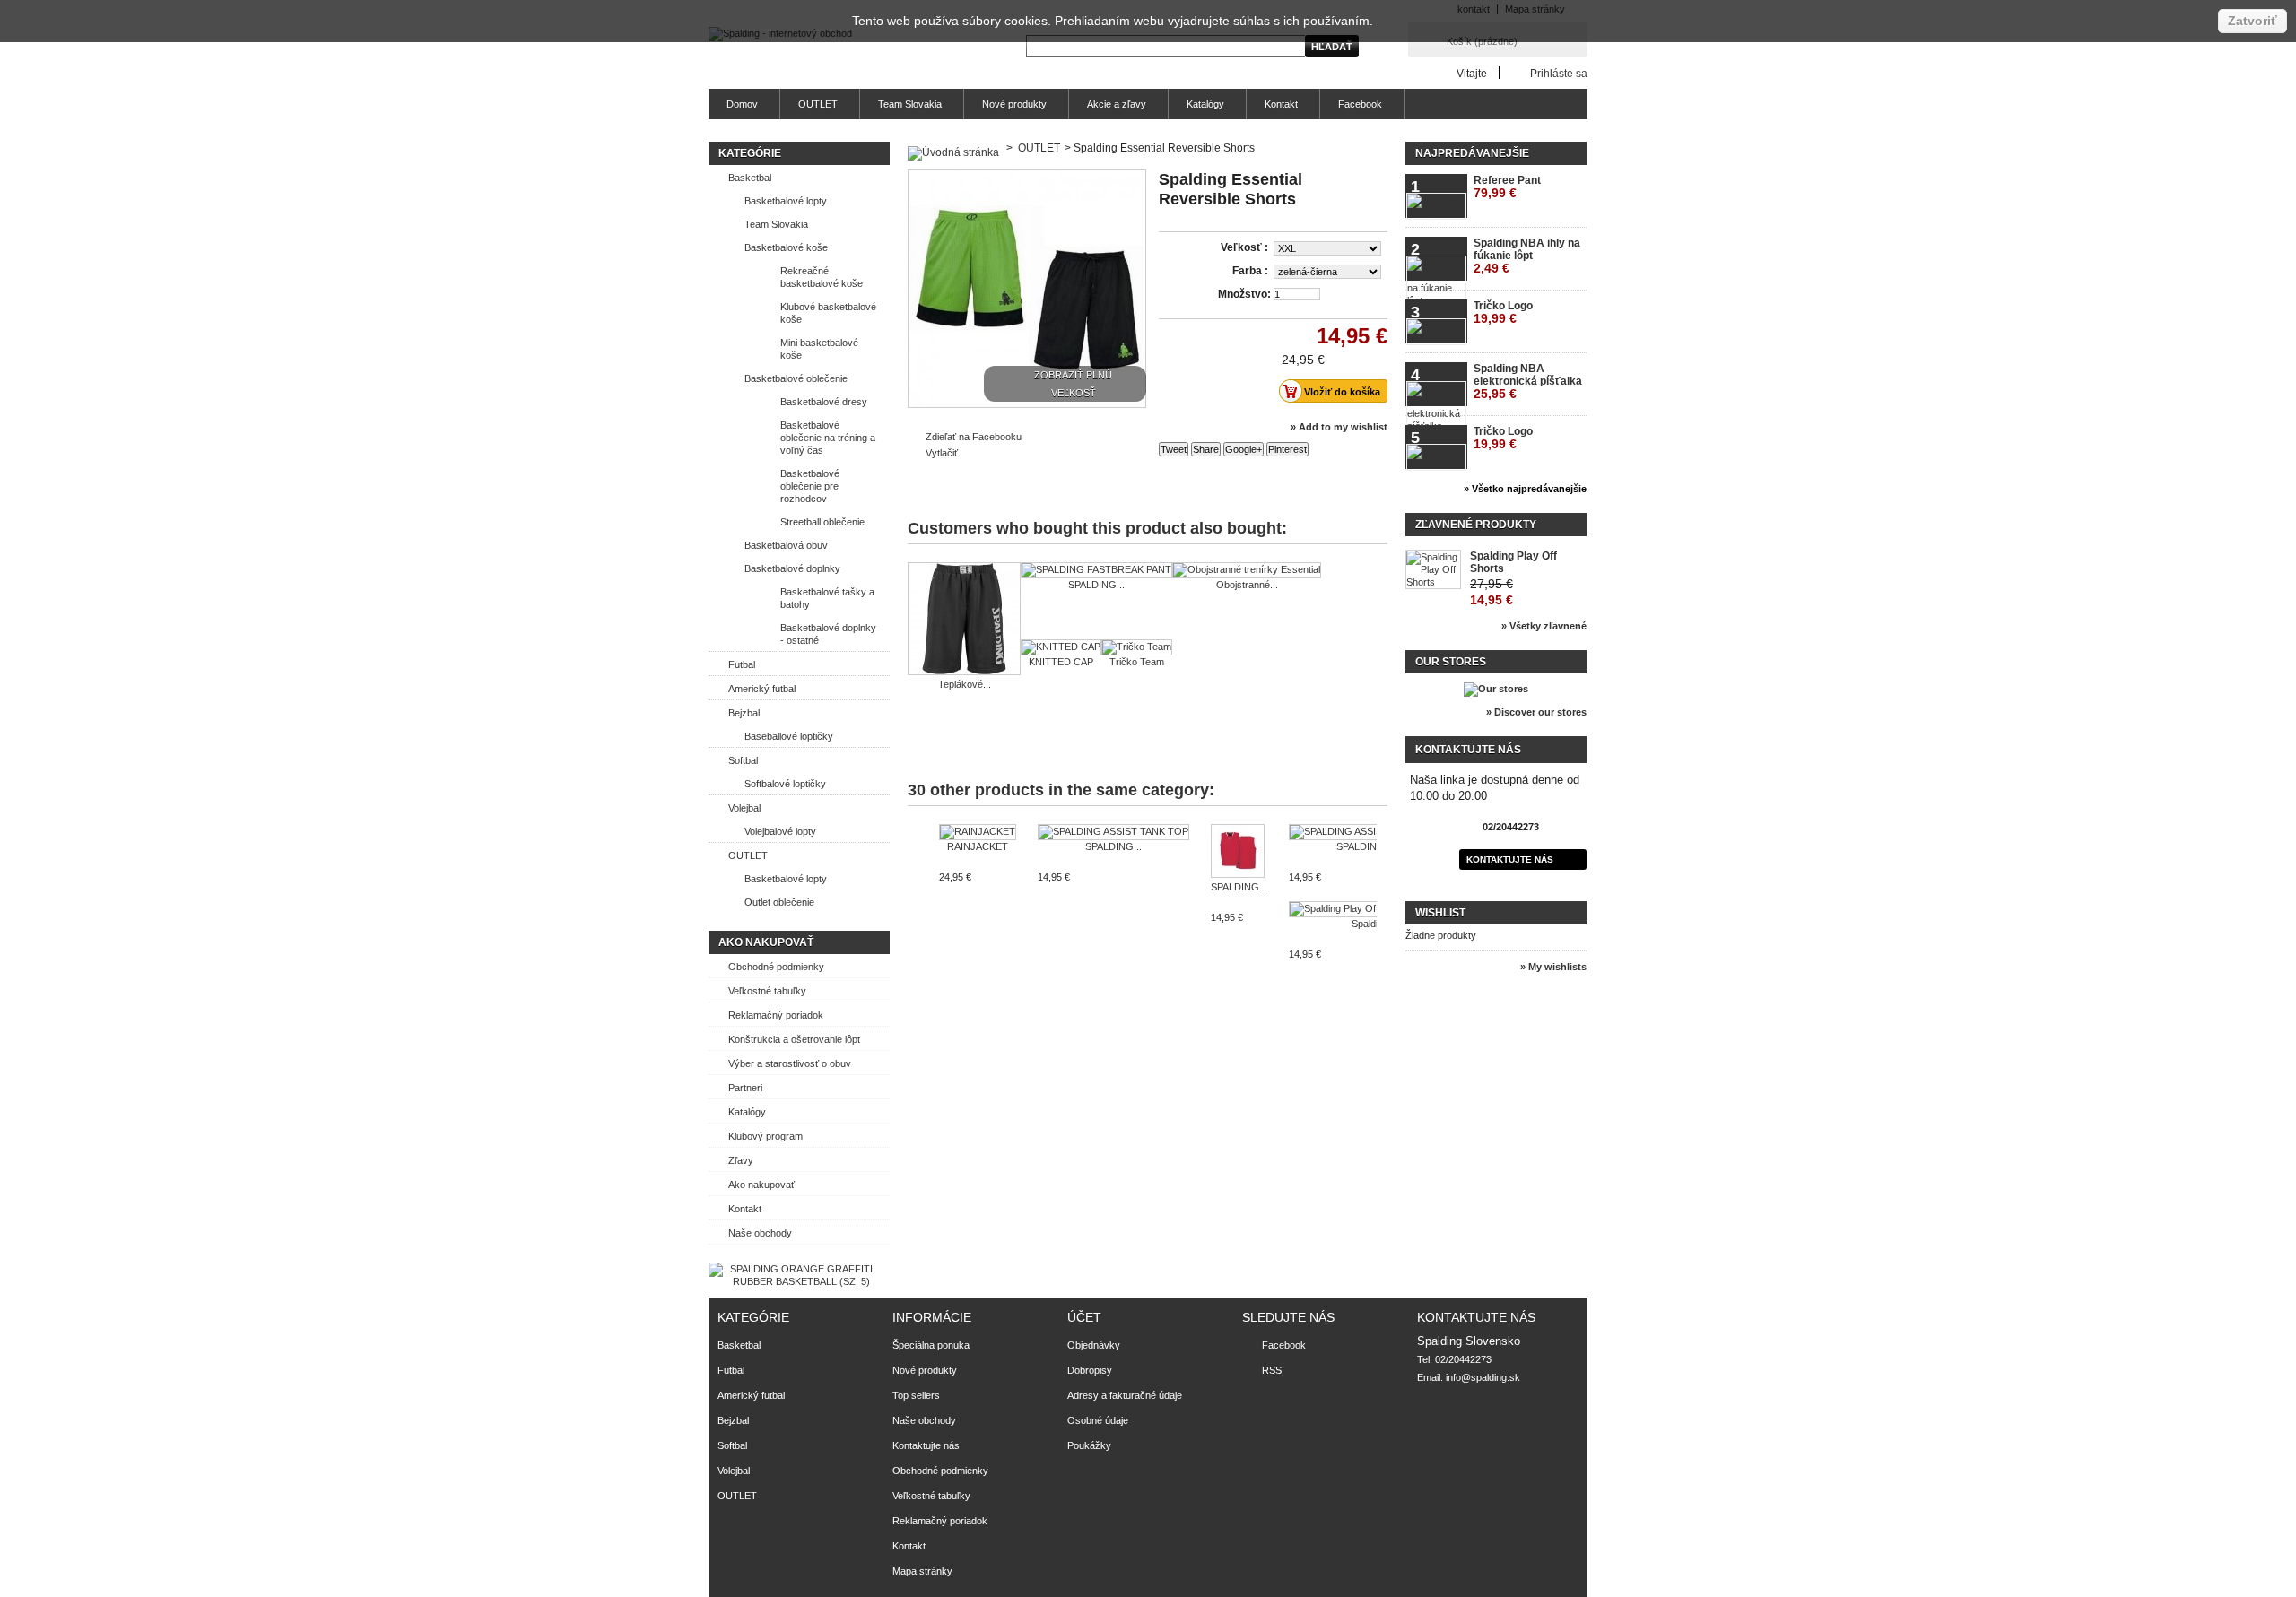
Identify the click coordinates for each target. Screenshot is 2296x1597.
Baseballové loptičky (789, 736)
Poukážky (1089, 1445)
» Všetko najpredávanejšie (1525, 489)
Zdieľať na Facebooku (974, 437)
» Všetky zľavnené (1544, 626)
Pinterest (1287, 449)
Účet (1084, 1317)
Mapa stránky (922, 1571)
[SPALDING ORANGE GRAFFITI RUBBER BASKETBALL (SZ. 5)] (794, 1281)
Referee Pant (1507, 187)
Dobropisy (1090, 1370)
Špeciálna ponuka (931, 1345)
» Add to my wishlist (1339, 427)
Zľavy (741, 1160)
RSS (1272, 1370)
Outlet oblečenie (779, 902)
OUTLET (818, 104)
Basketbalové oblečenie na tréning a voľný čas (828, 438)
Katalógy (1205, 104)
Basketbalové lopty (786, 201)
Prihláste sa (1559, 73)
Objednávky (1094, 1345)
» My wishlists (1553, 967)
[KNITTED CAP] (1061, 647)
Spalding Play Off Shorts (1513, 562)
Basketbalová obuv (786, 545)
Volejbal (744, 808)
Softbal (743, 760)
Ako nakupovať (766, 942)
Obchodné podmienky (776, 967)
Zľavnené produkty (1476, 525)
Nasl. (1381, 859)
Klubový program (765, 1136)
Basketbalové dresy (824, 402)
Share (1206, 449)
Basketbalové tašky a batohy (827, 598)
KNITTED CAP (1061, 662)
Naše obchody (760, 1233)
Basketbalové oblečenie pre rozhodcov (810, 486)
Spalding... (1374, 924)
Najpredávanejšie (1472, 153)
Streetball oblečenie (822, 522)
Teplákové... (965, 684)
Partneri (745, 1088)
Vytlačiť (942, 453)
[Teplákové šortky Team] (964, 620)
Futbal (742, 664)
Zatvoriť (2253, 21)
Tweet (1174, 449)
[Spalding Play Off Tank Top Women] (1374, 909)
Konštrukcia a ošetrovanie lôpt (794, 1039)
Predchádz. (912, 859)
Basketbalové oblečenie (796, 378)
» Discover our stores (1536, 712)
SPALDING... (1096, 585)
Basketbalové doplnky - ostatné (828, 634)
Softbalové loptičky (785, 784)
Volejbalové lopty (780, 831)
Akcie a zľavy (1117, 104)
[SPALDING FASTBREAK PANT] (1096, 570)
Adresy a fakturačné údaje (1125, 1395)
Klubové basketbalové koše (828, 313)
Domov (742, 104)
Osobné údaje (1098, 1420)
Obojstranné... (1247, 585)
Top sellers (916, 1395)
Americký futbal (762, 689)
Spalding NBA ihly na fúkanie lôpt (1527, 256)
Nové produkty (1014, 104)
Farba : (1252, 271)
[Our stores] (1496, 689)
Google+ (1244, 449)
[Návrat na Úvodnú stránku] (953, 148)
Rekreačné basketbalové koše (822, 277)
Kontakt (1281, 104)
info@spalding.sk (1483, 1377)
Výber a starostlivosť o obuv (790, 1063)
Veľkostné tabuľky (767, 991)
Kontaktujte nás (1510, 859)
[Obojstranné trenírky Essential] (1247, 570)
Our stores (1451, 662)
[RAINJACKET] (978, 832)
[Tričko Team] (1137, 647)
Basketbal (750, 178)
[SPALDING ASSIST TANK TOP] (1113, 832)
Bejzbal (744, 713)
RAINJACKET (978, 846)
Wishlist (1440, 913)
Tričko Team (1137, 662)
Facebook (1360, 104)
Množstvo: (1244, 294)
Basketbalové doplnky (792, 568)
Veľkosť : (1246, 247)
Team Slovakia (910, 104)
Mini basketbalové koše (819, 349)
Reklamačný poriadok (776, 1015)
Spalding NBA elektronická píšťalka (1528, 382)
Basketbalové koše (786, 247)
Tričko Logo (1503, 312)
